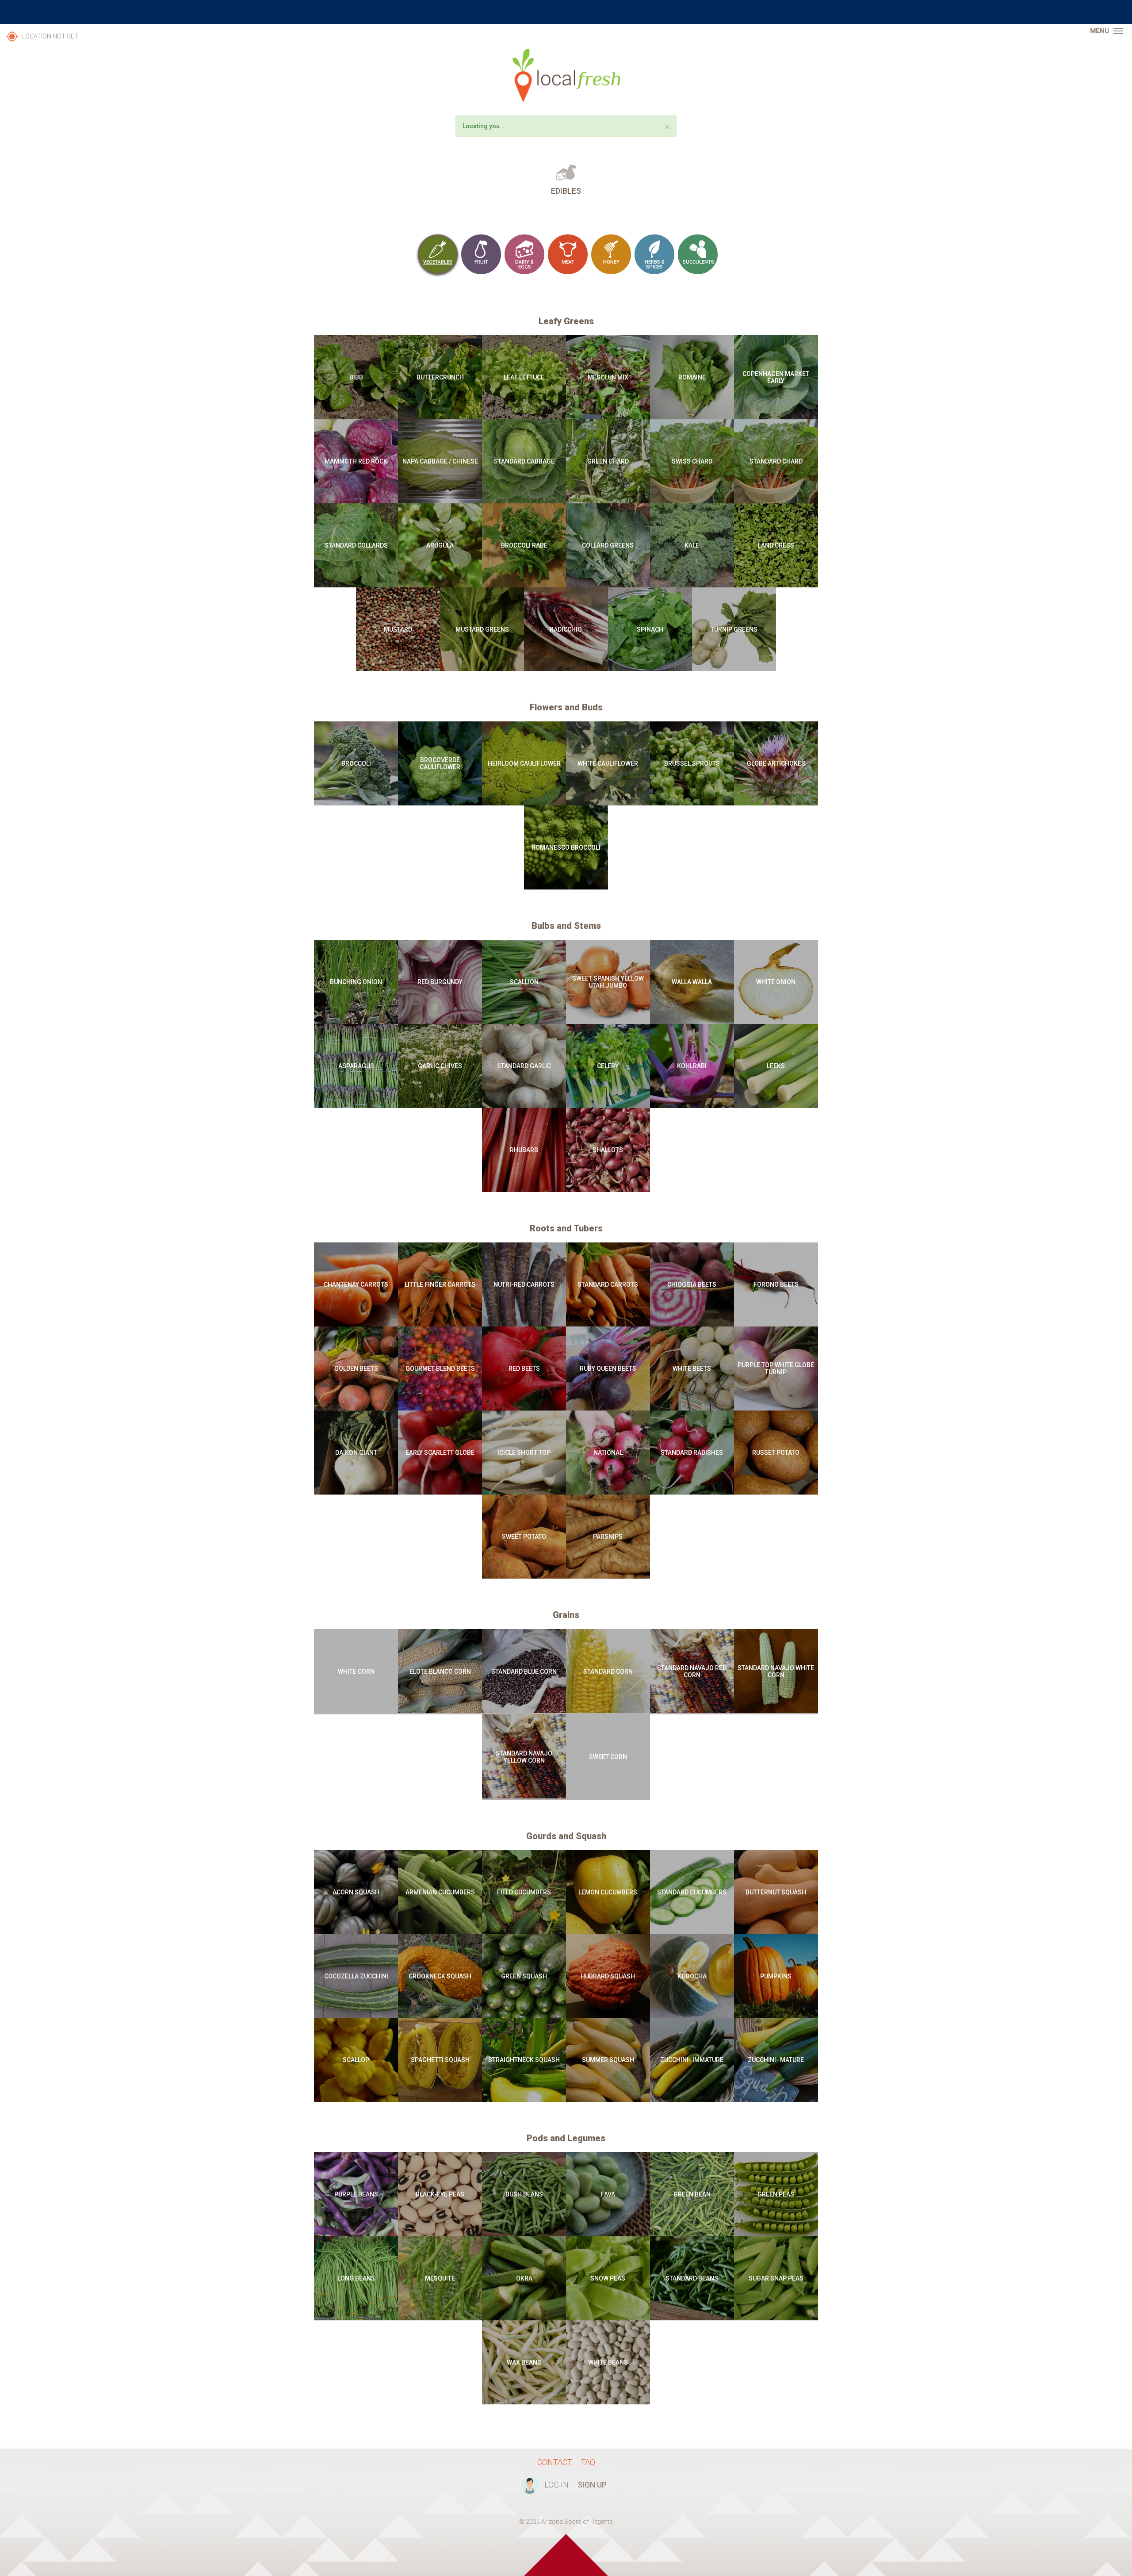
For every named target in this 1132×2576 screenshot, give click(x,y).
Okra (524, 2278)
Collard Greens (608, 545)
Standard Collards (356, 545)
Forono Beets (776, 1284)
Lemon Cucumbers (608, 1892)
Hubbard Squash (608, 1976)
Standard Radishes (692, 1453)
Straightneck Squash (524, 2060)
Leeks (776, 1066)
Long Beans (356, 2278)
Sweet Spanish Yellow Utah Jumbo (608, 982)
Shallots (608, 1150)
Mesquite (440, 2278)
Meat (568, 262)
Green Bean (692, 2194)
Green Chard (608, 461)
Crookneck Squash (440, 1976)
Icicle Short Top (524, 1453)
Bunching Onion (356, 982)
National (608, 1453)
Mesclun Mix (608, 377)
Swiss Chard (692, 461)
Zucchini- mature (776, 2060)
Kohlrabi (692, 1066)
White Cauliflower (608, 763)
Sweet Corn (608, 1757)
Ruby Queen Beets (608, 1368)
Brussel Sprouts (692, 763)
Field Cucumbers (524, 1892)
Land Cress (776, 545)
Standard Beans (692, 2278)
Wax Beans (524, 2362)
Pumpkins (776, 1976)
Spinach (650, 629)
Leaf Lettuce (524, 377)
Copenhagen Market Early (776, 377)
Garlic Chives (440, 1066)
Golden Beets (356, 1368)
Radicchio (566, 629)
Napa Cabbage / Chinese (440, 461)
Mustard (398, 629)
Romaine (692, 377)
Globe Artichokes (776, 763)
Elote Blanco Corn (440, 1671)
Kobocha (692, 1976)
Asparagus (356, 1066)
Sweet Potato (524, 1537)
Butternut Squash (776, 1892)
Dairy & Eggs (524, 264)
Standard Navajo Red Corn (692, 1671)
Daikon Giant (356, 1453)
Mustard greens (482, 629)
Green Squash (524, 1976)
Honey (611, 262)
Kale (692, 545)
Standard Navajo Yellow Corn (524, 1757)
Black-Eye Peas (440, 2194)
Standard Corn (608, 1671)
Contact (555, 2462)
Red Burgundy (440, 982)
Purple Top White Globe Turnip (776, 1368)
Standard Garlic (524, 1066)
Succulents (698, 262)
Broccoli (356, 763)
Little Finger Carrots (440, 1284)
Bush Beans (524, 2194)
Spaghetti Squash (440, 2060)
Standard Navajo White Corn (776, 1671)
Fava (608, 2194)
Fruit (481, 262)
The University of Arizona (566, 12)
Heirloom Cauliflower (524, 763)
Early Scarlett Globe (440, 1453)
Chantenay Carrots (356, 1284)
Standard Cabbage (524, 461)
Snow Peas (608, 2278)
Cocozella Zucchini (356, 1976)
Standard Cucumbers (692, 1892)
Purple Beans (356, 2194)
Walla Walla (692, 982)
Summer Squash (608, 2060)
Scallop (356, 2060)
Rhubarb (524, 1150)
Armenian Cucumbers (440, 1892)
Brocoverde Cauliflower (440, 763)
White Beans (608, 2362)
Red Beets (524, 1368)
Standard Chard (776, 461)
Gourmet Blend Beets (440, 1368)
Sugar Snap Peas (776, 2278)
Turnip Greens (734, 629)
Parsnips (608, 1537)
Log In (556, 2485)
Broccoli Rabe (524, 545)
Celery (608, 1066)
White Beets (692, 1368)
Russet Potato (776, 1453)
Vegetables (438, 262)
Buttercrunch (440, 377)
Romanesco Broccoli (566, 847)
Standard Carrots (608, 1284)
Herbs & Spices (655, 264)
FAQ (588, 2462)
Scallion (524, 982)
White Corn (356, 1671)
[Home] (566, 75)
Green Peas (776, 2194)
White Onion (776, 982)
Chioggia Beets (692, 1284)
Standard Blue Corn (524, 1671)
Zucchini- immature (692, 2060)
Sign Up (592, 2485)
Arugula (440, 545)
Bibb (356, 377)
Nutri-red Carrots (524, 1284)
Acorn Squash (356, 1892)
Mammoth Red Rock (356, 461)
